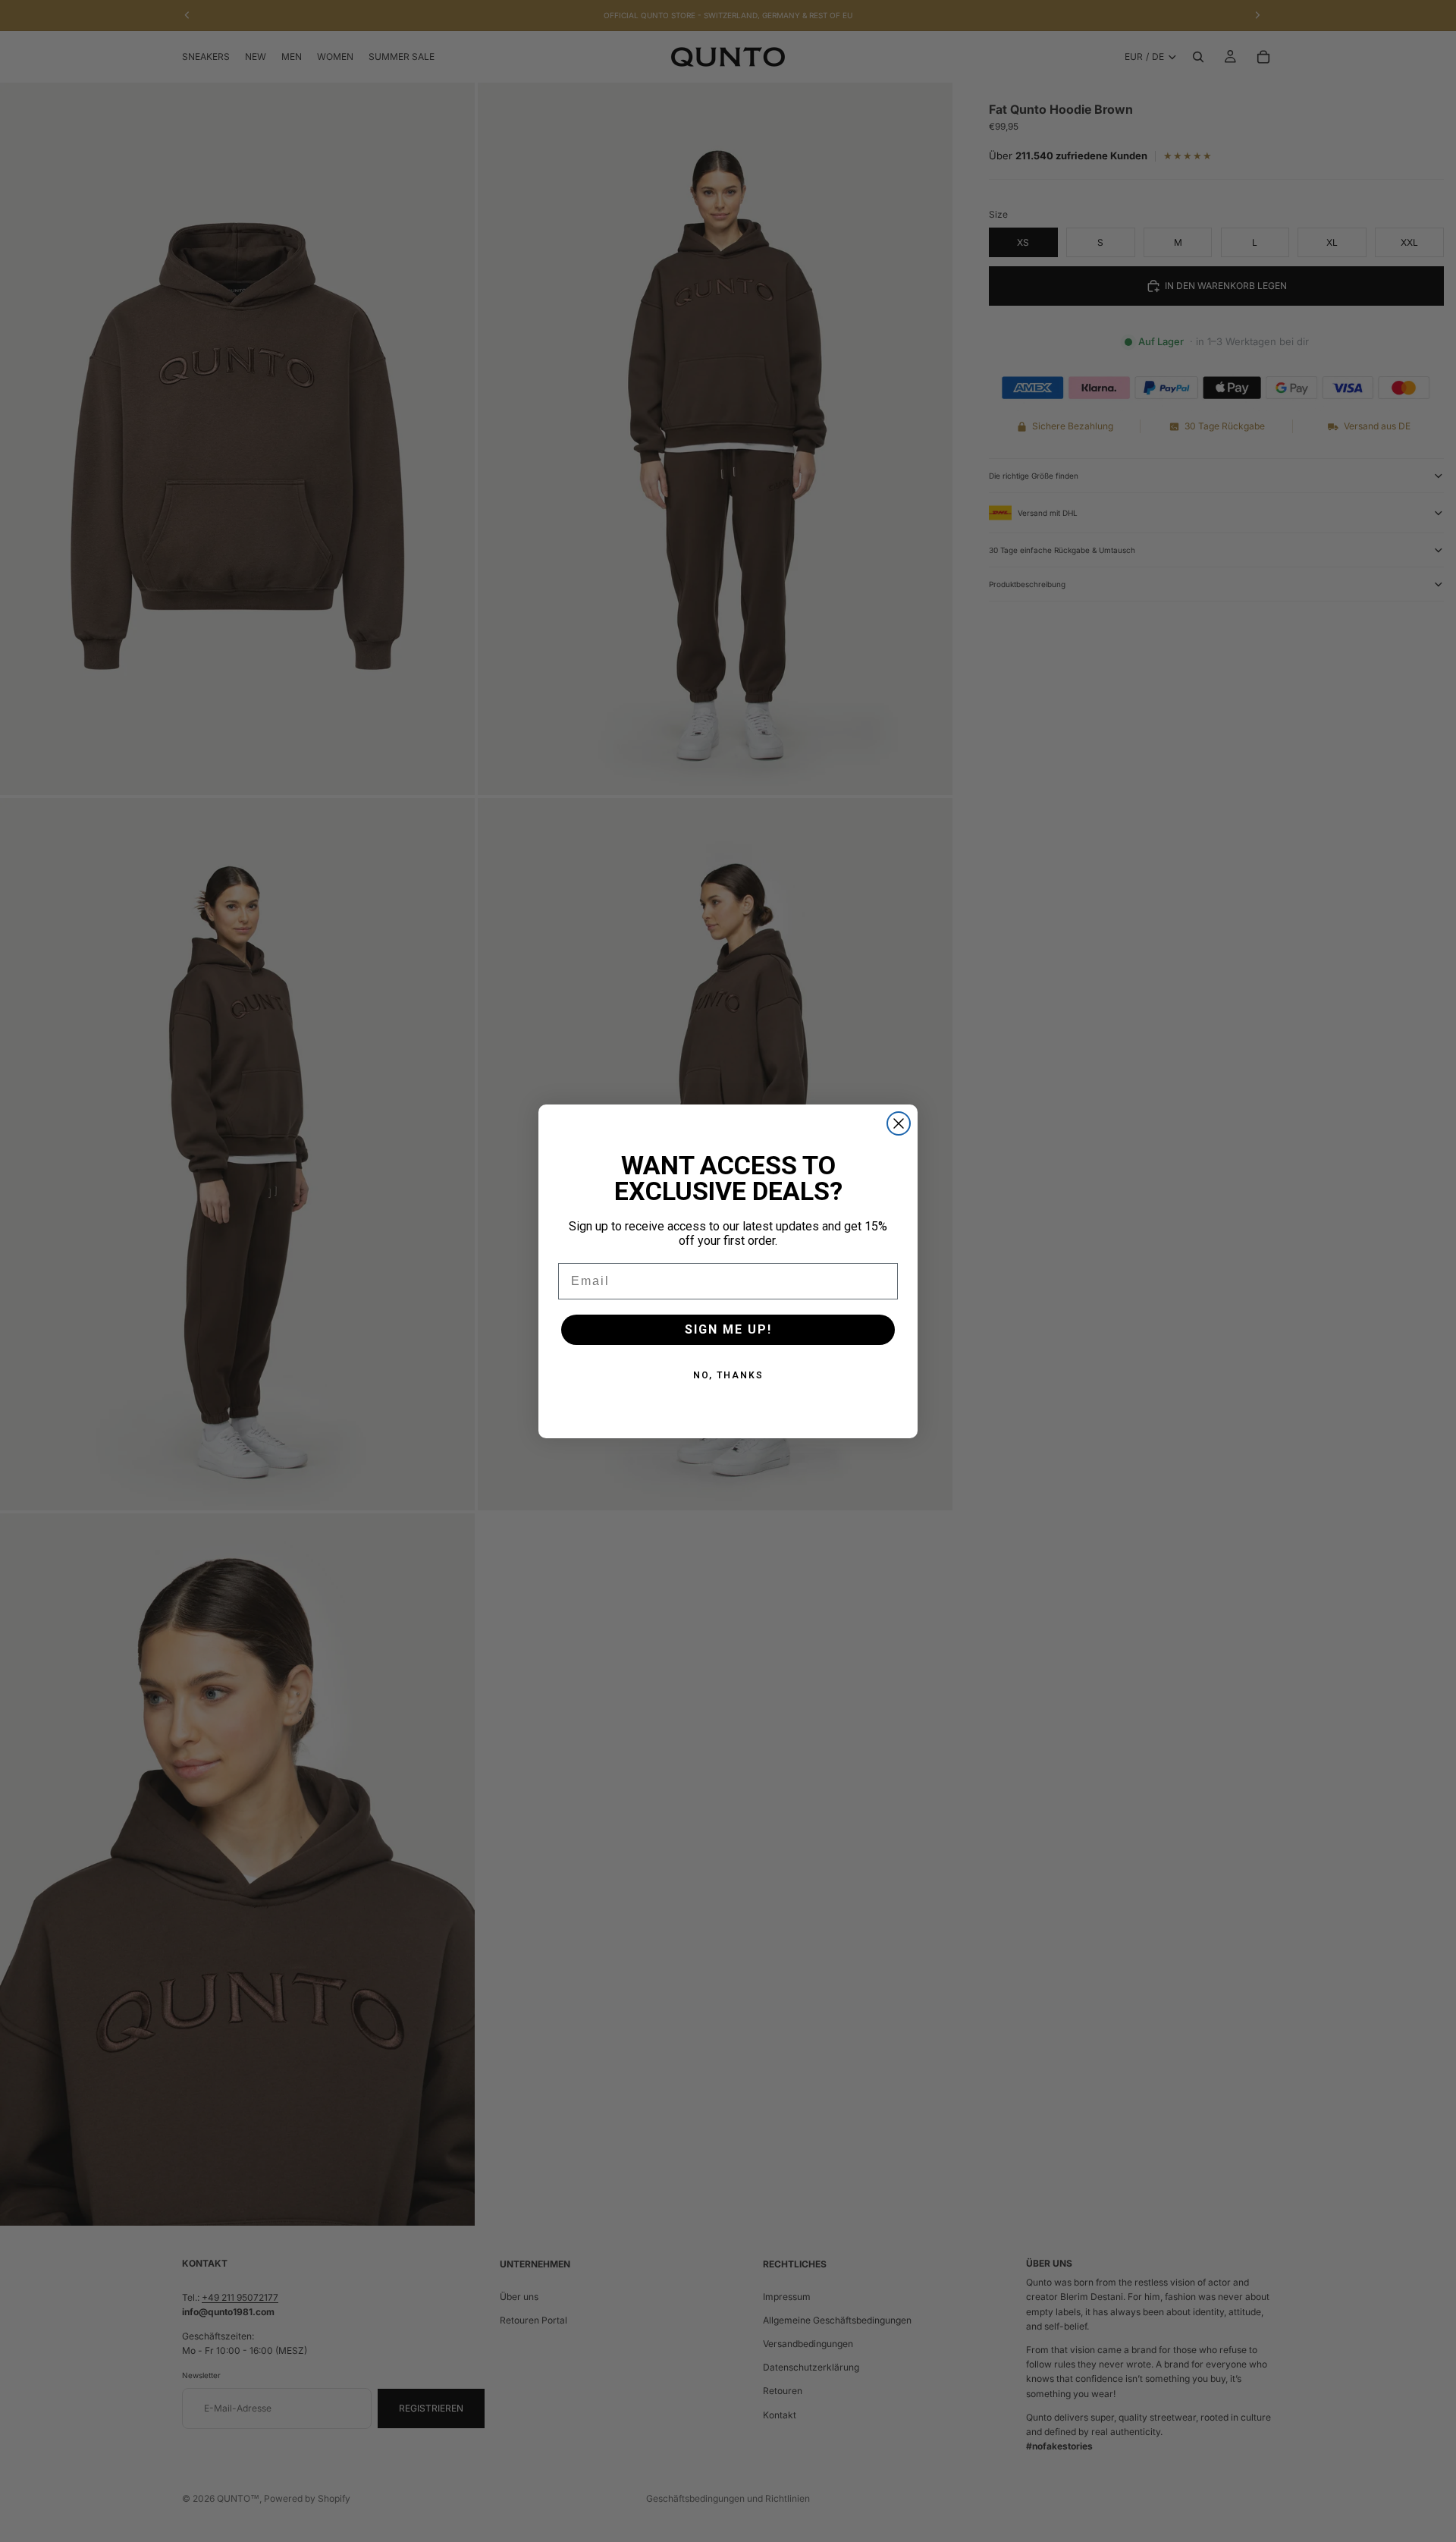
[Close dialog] (899, 1123)
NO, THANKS (728, 1375)
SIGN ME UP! (728, 1329)
